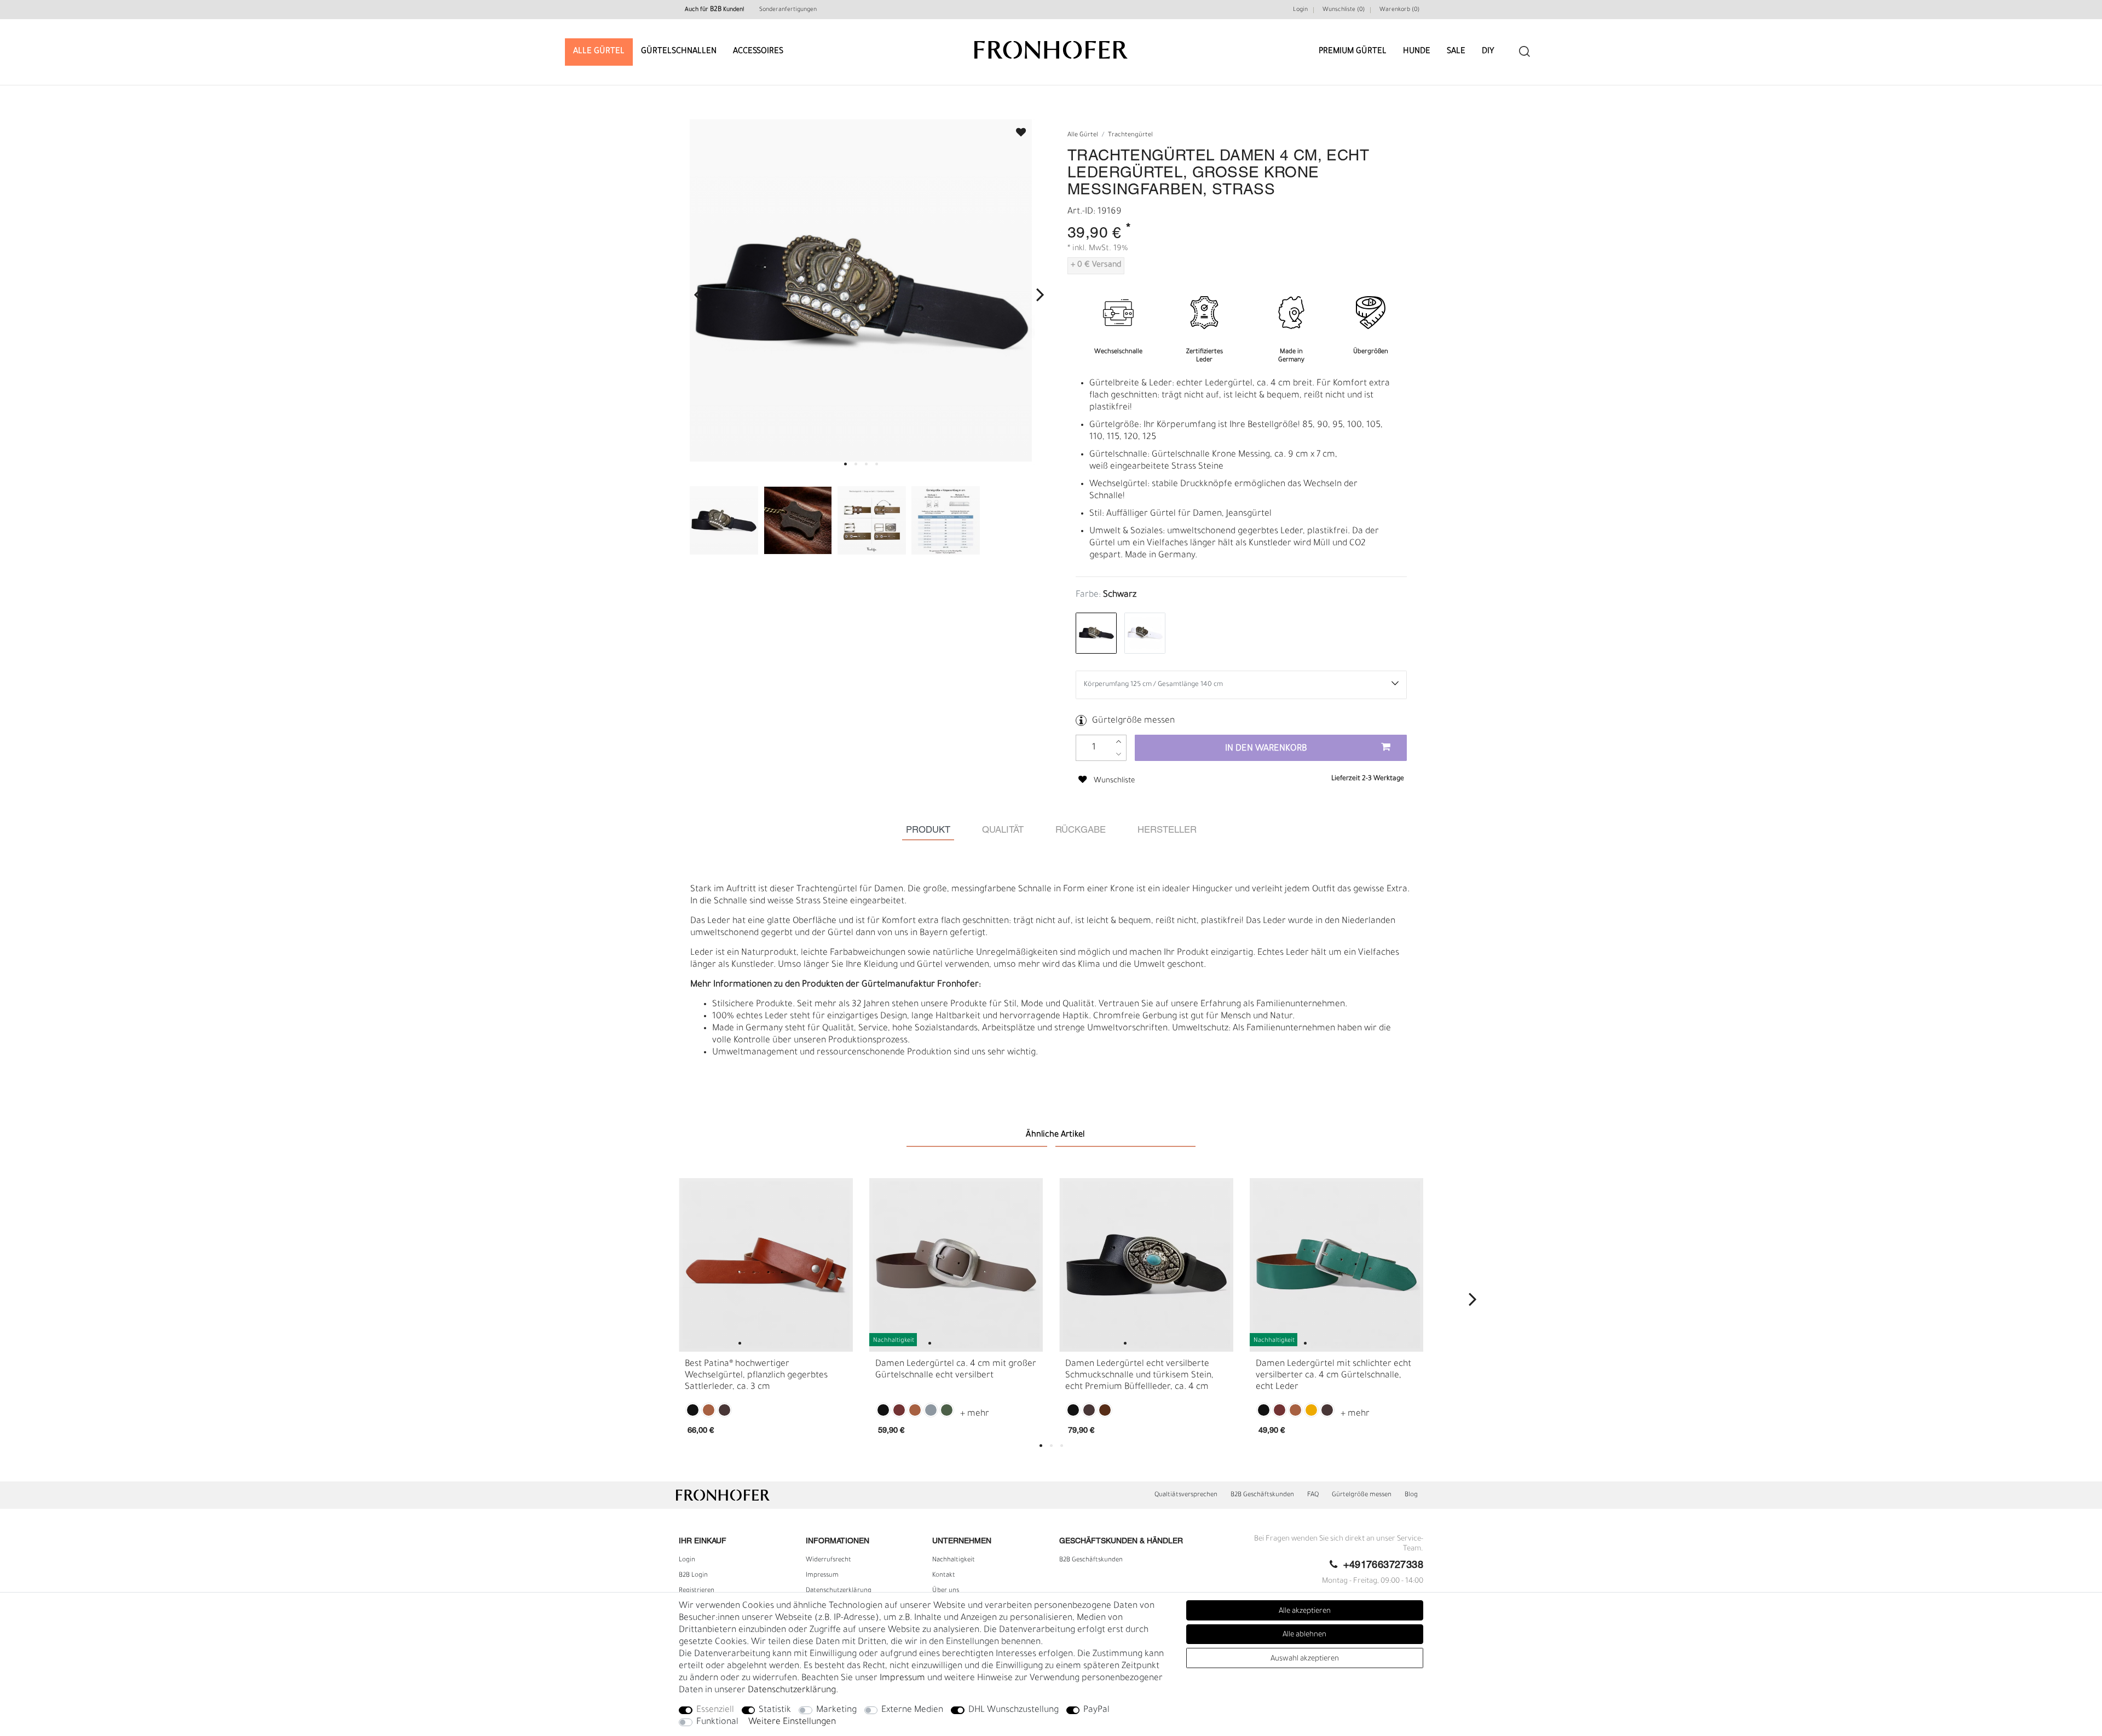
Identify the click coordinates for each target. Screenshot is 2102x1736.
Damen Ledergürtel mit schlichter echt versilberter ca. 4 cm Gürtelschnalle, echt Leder (1333, 1375)
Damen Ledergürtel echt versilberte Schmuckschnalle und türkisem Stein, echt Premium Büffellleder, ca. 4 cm (1139, 1375)
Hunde (1417, 52)
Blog (1411, 1495)
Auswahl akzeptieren (1305, 1659)
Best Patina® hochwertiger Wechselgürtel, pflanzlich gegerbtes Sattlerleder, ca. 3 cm (756, 1375)
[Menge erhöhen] (1119, 742)
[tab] (928, 830)
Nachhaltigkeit (954, 1560)
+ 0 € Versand (1096, 266)
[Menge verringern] (1119, 754)
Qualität (1003, 830)
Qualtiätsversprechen (1186, 1495)
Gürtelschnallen (679, 52)
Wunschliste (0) (1344, 10)
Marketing (836, 1710)
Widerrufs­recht (828, 1560)
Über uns (946, 1591)
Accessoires (758, 52)
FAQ (1313, 1495)
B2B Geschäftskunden (1262, 1495)
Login (1300, 10)
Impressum (822, 1576)
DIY (1488, 52)
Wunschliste (1016, 129)
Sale (1456, 52)
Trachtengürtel (1130, 135)
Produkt (928, 830)
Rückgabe (1081, 830)
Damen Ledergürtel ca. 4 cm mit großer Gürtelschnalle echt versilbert (956, 1369)
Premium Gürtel (1353, 52)
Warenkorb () (1399, 10)
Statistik (775, 1710)
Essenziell (715, 1710)
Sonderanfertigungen (788, 10)
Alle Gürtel (599, 52)
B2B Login (693, 1576)
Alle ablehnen (1304, 1635)
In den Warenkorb (1266, 749)
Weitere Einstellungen (792, 1722)
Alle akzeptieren (1305, 1611)
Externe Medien (912, 1710)
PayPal (1096, 1710)
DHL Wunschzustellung (1014, 1710)
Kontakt (944, 1576)
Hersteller (1167, 830)
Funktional (717, 1722)
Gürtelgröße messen (1133, 721)
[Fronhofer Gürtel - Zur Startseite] (1051, 45)
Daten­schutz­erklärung (839, 1591)
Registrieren (697, 1591)
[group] (766, 1265)
